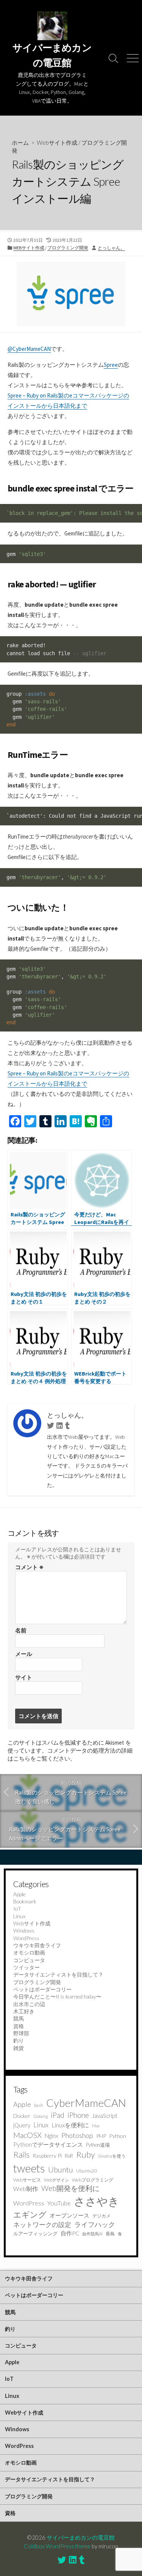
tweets (29, 2168)
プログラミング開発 (68, 248)
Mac (96, 2126)
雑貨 (19, 2048)
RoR (69, 2156)
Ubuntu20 (87, 2171)
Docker (22, 2116)
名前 (21, 1630)
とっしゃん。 (111, 248)
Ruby (86, 2154)
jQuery (22, 2125)
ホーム (20, 142)
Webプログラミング (93, 2180)
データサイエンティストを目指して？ (58, 1974)
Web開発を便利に (70, 2188)
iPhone (78, 2115)
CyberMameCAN (86, 2103)
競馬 (19, 2018)
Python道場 (98, 2145)
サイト (24, 1677)
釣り (19, 2040)
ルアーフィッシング (35, 2233)
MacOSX (27, 2135)
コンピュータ (29, 1960)
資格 (19, 2026)
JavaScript (105, 2116)
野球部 (21, 2033)
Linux (19, 1916)
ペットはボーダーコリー (42, 1989)
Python (118, 2136)
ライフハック (95, 2224)
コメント (29, 1567)
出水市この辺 (29, 2004)
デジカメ (101, 2216)
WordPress (26, 1938)
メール (24, 1654)
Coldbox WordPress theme (57, 2546)
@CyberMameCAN (29, 349)
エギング (30, 2214)
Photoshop (77, 2135)
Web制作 (26, 2189)
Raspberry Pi (47, 2156)
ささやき (97, 2201)
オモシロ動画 (29, 1952)
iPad (58, 2115)
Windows (24, 1930)
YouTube (59, 2203)
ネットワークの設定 (42, 2225)
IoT (17, 1909)
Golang (41, 2116)
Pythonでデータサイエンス (48, 2144)
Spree (111, 365)
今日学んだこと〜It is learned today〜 (57, 1996)
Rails (21, 2154)
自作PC (70, 2233)
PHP (101, 2136)
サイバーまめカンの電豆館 (81, 2537)
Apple (20, 1894)
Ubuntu (61, 2170)
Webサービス (27, 2180)
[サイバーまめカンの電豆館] (52, 26)
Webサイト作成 (57, 142)
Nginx (51, 2136)
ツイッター (27, 1967)
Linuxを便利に (70, 2125)
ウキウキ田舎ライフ (37, 1945)
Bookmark (25, 1901)
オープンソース (69, 2215)
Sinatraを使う (112, 2156)
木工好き (24, 2011)
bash (39, 2105)
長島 (110, 2234)
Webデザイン (56, 2180)
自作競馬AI (92, 2234)
